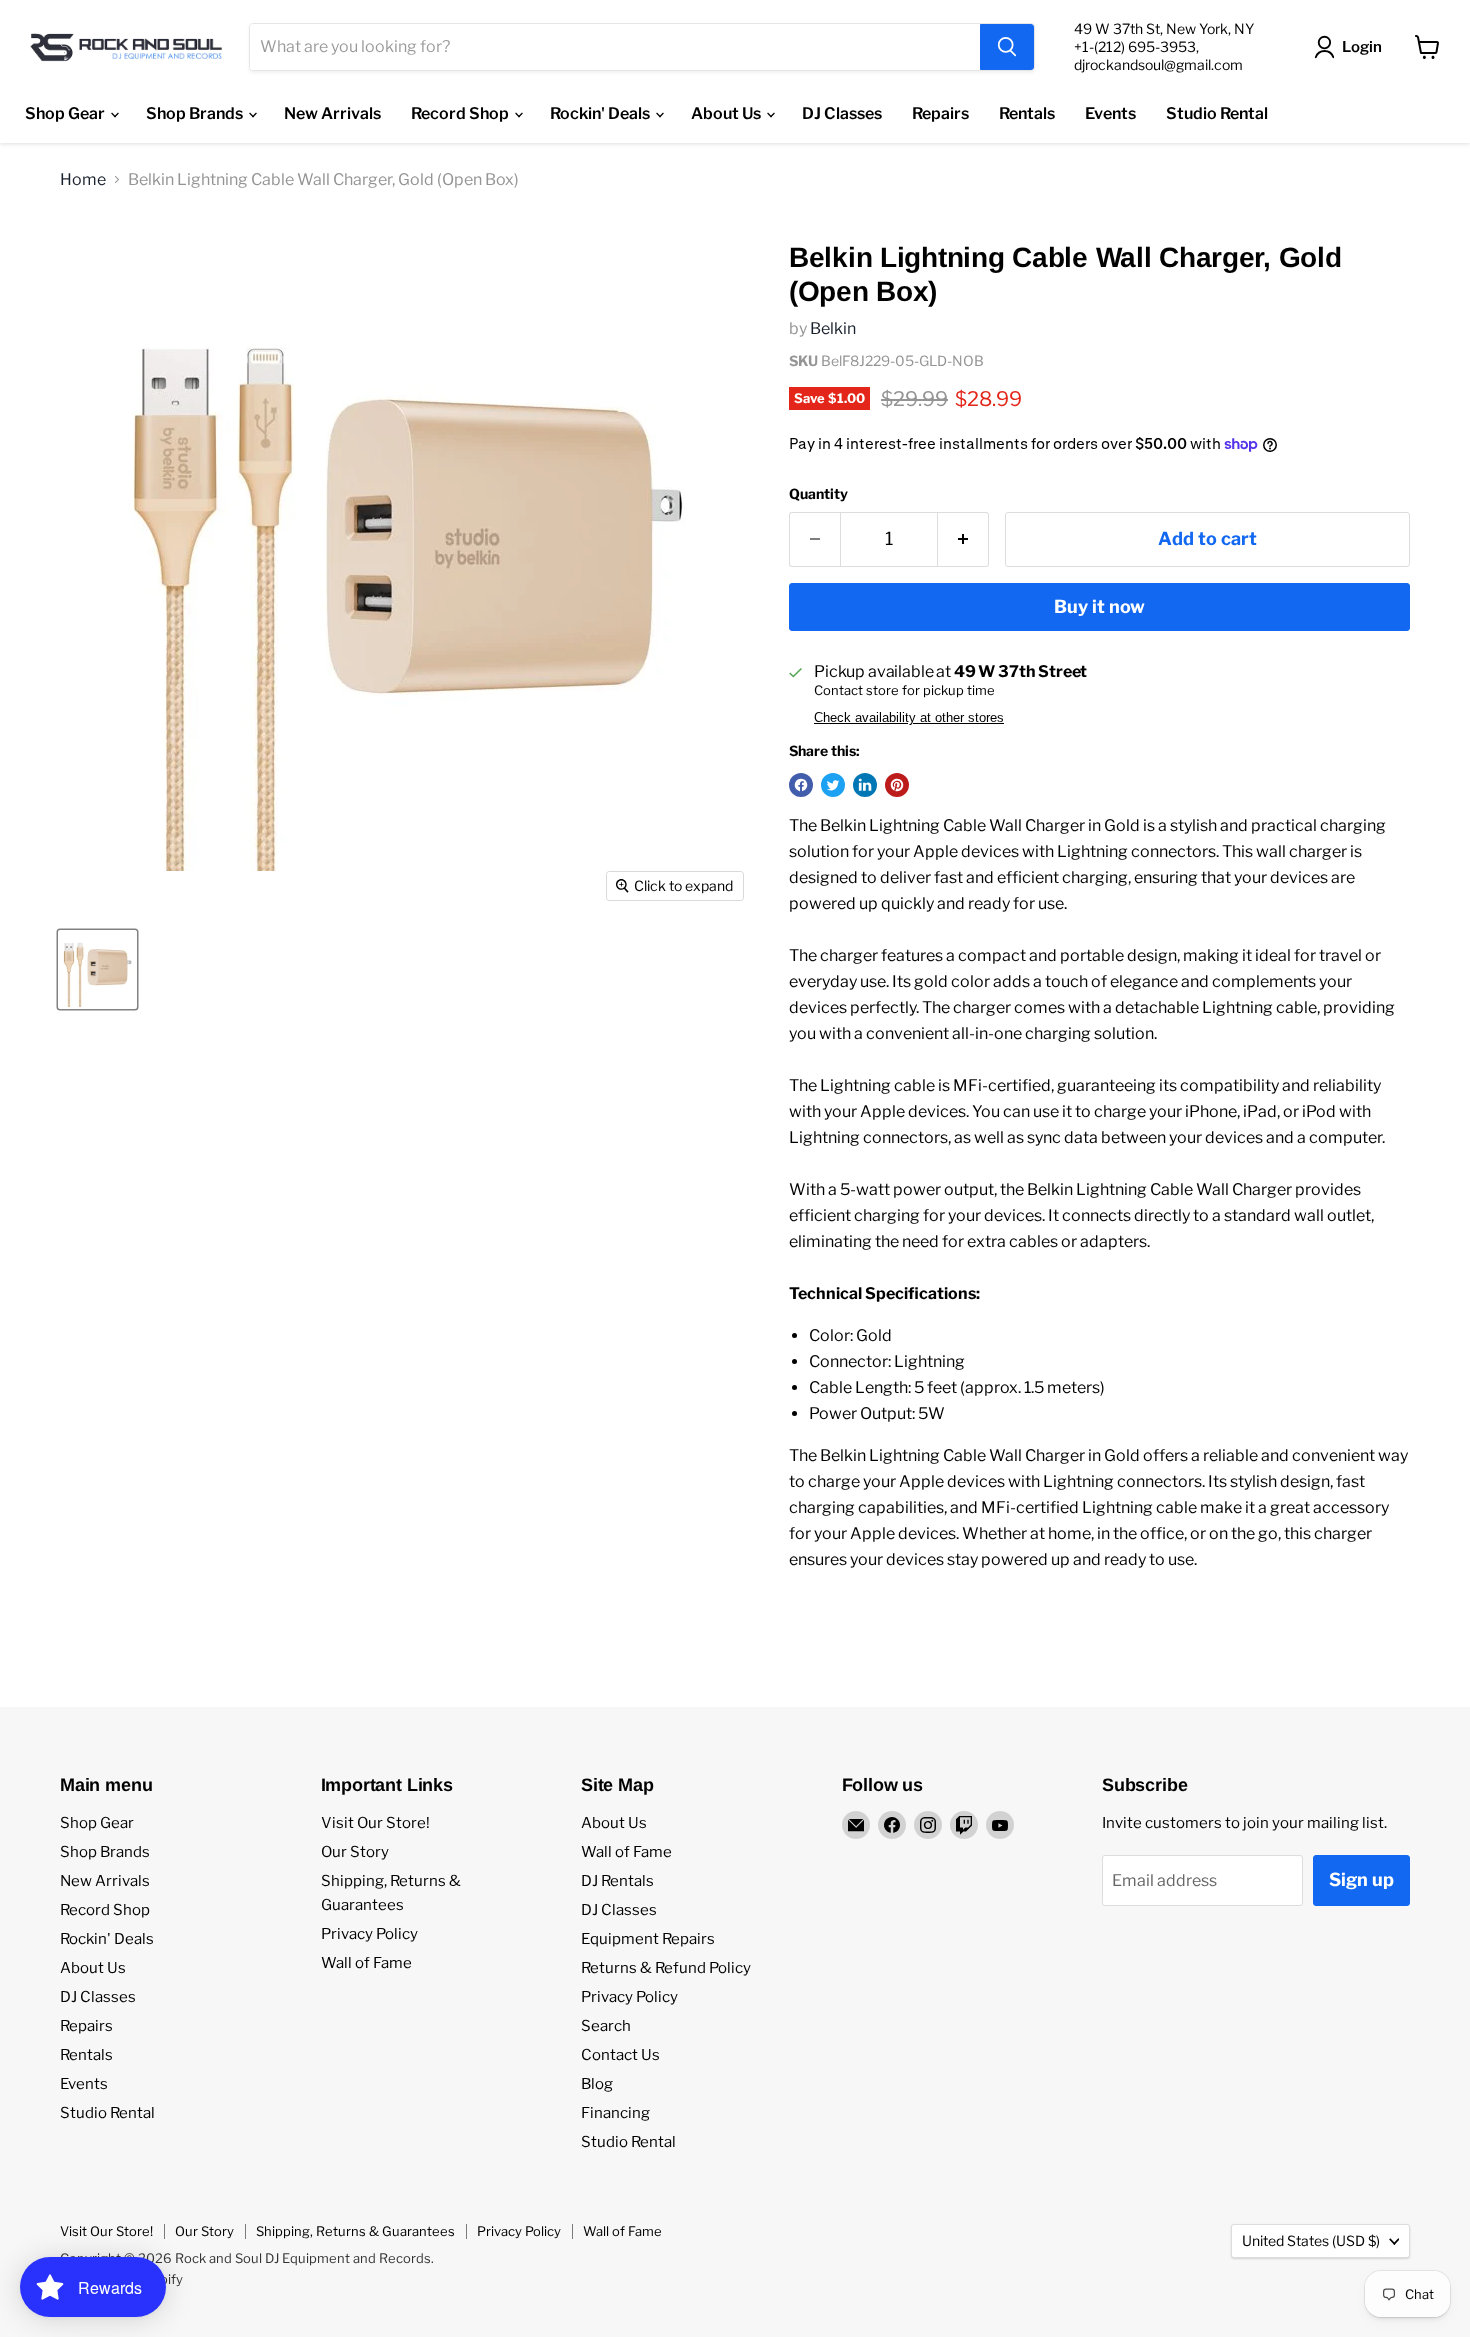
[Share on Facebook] (801, 785)
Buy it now (1099, 606)
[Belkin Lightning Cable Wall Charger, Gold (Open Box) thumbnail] (97, 969)
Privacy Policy (369, 1934)
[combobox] (615, 47)
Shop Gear (66, 113)
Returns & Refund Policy (666, 1968)
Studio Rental (1217, 113)
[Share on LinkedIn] (865, 785)
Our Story (355, 1852)
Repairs (940, 113)
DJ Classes (842, 113)
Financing (615, 2113)
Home (83, 180)
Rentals (1027, 113)
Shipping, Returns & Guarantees (355, 2231)
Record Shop (461, 113)
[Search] (1007, 47)
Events (1110, 113)
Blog (597, 2084)
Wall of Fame (366, 1963)
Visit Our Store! (375, 1823)
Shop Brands (196, 113)
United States (1311, 2240)
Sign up (1361, 1879)
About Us (727, 113)
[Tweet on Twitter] (833, 785)
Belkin (833, 328)
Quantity (818, 494)
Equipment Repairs (648, 1939)
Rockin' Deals (601, 113)
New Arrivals (332, 113)
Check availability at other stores (909, 718)
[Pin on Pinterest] (897, 785)
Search (606, 2026)
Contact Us (620, 2055)
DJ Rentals (617, 1881)
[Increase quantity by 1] (963, 539)
